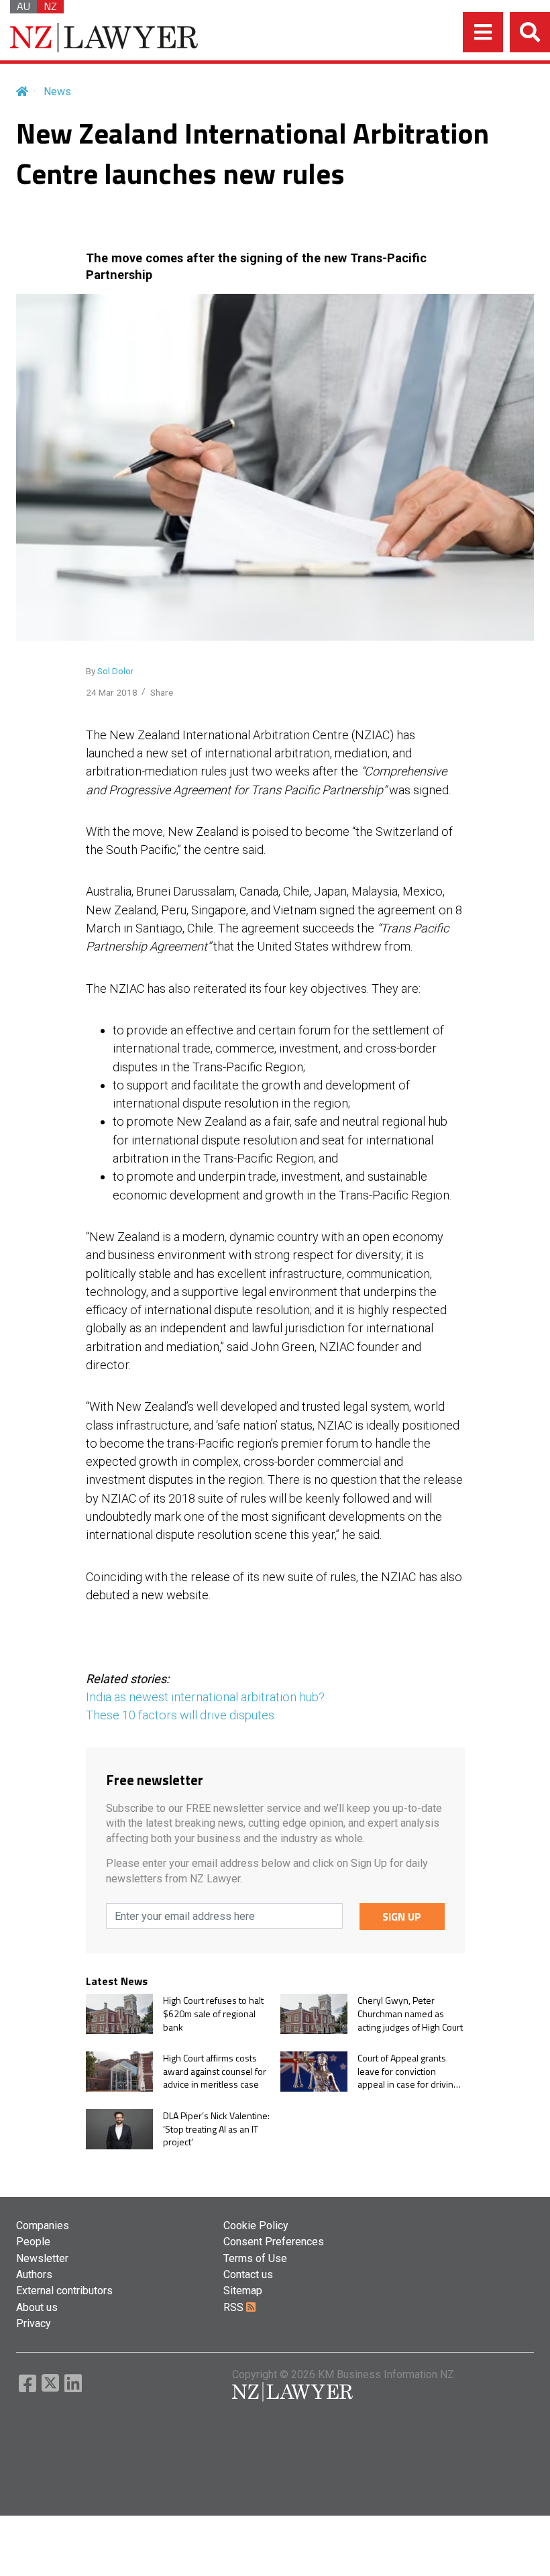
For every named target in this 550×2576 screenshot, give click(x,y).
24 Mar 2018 (112, 692)
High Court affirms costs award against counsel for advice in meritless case (215, 2071)
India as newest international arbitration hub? (205, 1697)
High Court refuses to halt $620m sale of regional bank (213, 2014)
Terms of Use (255, 2258)
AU (23, 7)
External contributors (64, 2291)
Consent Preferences (274, 2242)
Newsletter (42, 2258)
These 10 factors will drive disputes (180, 1715)
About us (37, 2307)
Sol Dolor (116, 671)
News (57, 92)
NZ (50, 7)
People (33, 2242)
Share (162, 692)
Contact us (248, 2274)
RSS (235, 2307)
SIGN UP (402, 1917)
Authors (34, 2274)
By (110, 671)
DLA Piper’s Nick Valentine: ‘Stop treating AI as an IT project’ (216, 2129)
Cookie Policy (256, 2225)
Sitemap (243, 2291)
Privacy (34, 2323)
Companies (43, 2225)
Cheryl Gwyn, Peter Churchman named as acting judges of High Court (410, 2014)
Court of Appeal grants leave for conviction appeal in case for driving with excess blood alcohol (409, 2071)
